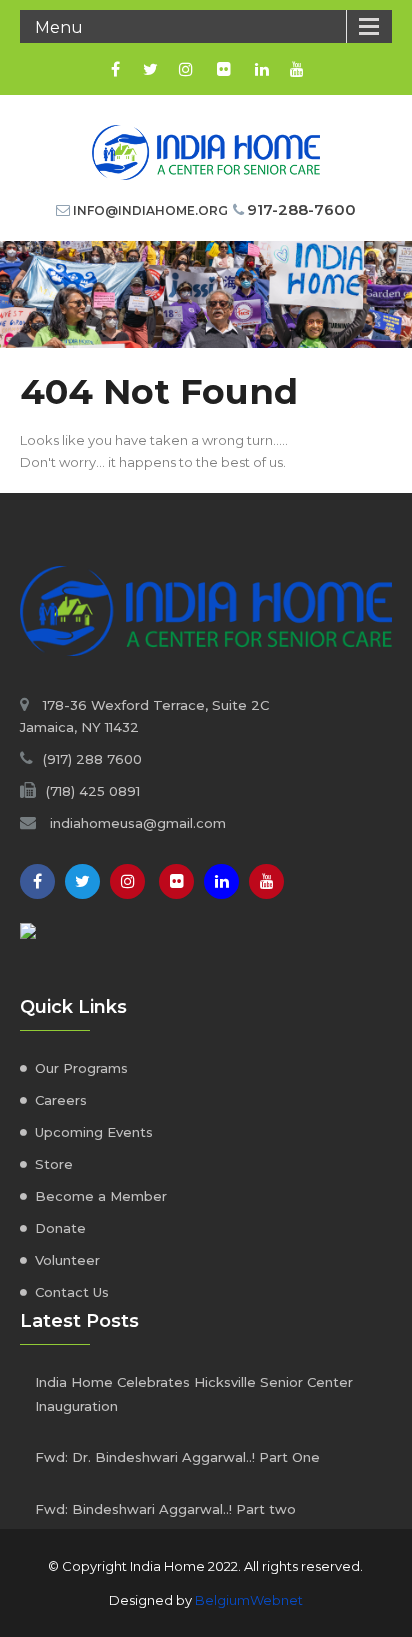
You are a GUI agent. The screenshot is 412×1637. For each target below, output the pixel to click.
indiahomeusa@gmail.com (138, 823)
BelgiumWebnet (249, 1600)
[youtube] (296, 69)
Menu (59, 27)
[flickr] (223, 69)
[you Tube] (266, 881)
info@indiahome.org (150, 210)
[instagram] (185, 69)
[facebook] (115, 69)
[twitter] (150, 69)
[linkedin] (261, 69)
